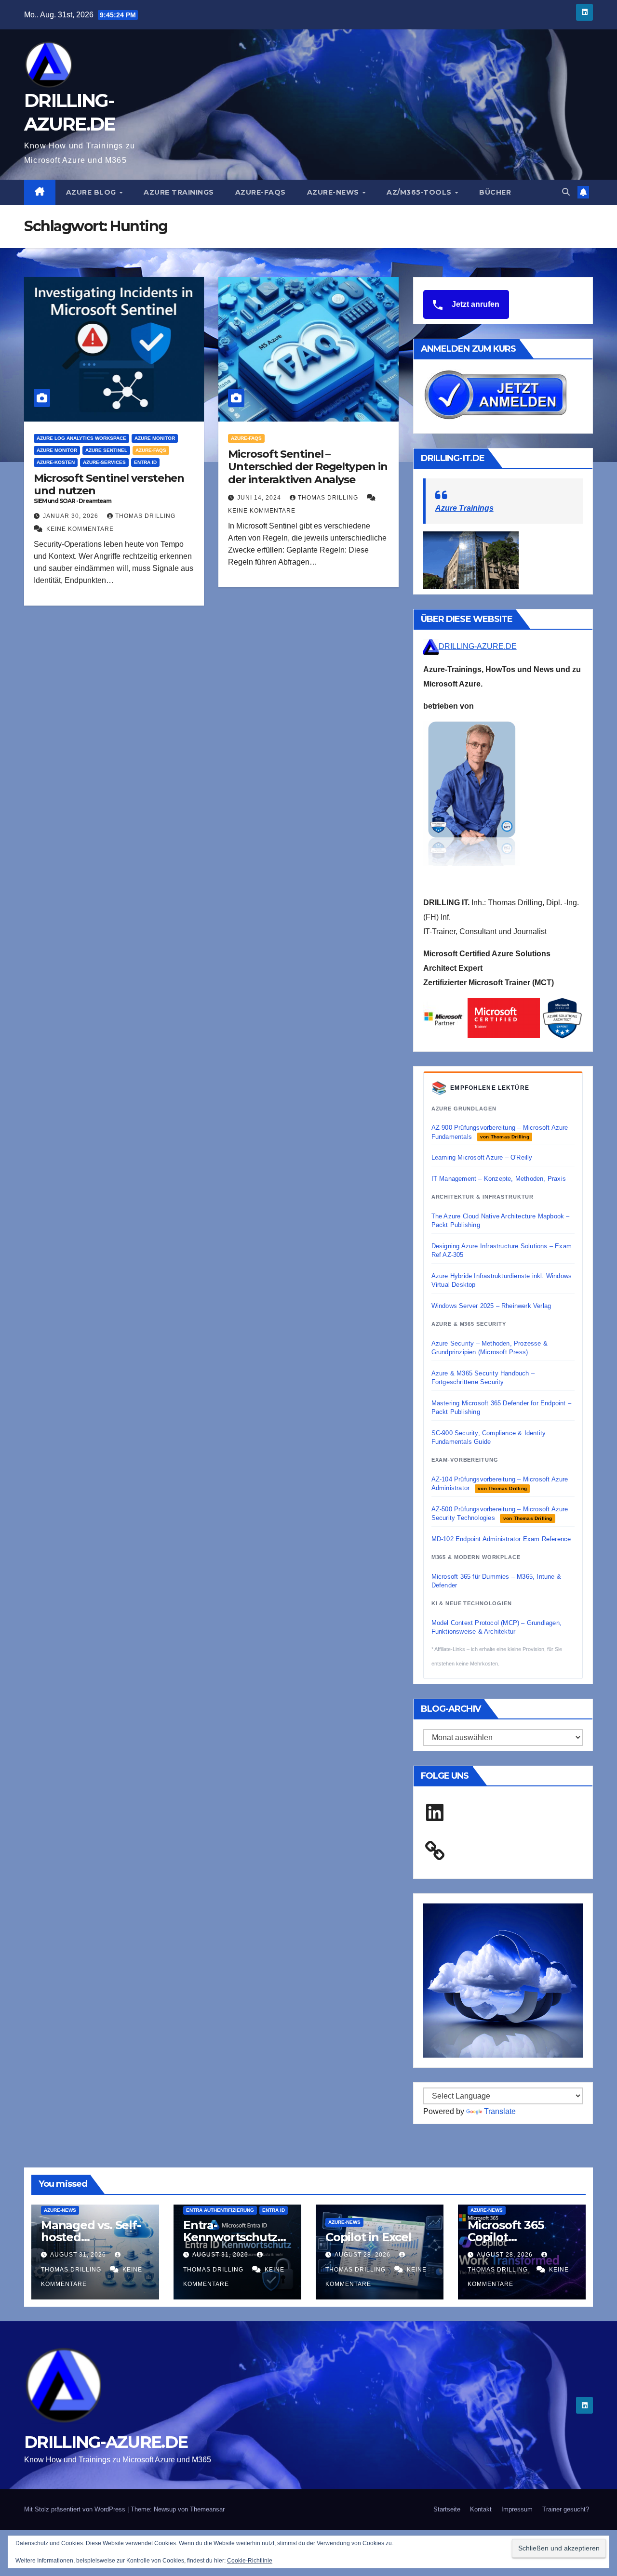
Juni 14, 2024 (260, 498)
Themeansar (207, 2509)
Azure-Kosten (56, 462)
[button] (566, 192)
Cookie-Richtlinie (250, 2561)
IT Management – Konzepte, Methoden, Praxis (499, 1179)
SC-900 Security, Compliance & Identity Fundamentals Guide (489, 1437)
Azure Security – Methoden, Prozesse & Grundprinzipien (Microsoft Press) (490, 1348)
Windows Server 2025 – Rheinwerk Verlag (491, 1306)
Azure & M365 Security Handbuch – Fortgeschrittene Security (483, 1378)
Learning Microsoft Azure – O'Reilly (482, 1157)
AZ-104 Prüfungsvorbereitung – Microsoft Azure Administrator (500, 1484)
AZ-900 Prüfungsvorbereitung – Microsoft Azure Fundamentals (500, 1132)
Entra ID (145, 462)
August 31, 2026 (79, 2255)
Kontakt (481, 2509)
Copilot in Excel (369, 2237)
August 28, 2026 (363, 2255)
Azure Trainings (179, 192)
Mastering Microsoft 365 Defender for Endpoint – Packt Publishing (501, 1407)
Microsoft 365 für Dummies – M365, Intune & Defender (496, 1581)
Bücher (495, 192)
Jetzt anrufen (475, 304)
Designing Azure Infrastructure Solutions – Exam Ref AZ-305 (502, 1250)
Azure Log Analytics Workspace (81, 438)
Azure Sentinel (106, 450)
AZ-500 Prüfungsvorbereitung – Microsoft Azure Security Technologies (500, 1513)
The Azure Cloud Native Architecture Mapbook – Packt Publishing (501, 1221)
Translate (500, 2111)
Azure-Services (104, 462)
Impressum (517, 2509)
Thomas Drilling (145, 516)
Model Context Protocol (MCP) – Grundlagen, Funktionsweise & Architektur (496, 1627)
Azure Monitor (155, 438)
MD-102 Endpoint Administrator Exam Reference (501, 1539)
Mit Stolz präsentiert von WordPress (76, 2509)
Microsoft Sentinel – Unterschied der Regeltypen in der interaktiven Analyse (308, 467)
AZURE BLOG (92, 192)
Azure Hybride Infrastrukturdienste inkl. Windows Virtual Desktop (502, 1280)
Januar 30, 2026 (72, 516)
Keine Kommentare (80, 529)
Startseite (447, 2509)
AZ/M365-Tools (420, 192)
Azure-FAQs (261, 192)
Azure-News (334, 192)
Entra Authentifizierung (220, 2210)
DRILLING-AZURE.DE (478, 646)
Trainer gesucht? (566, 2509)
